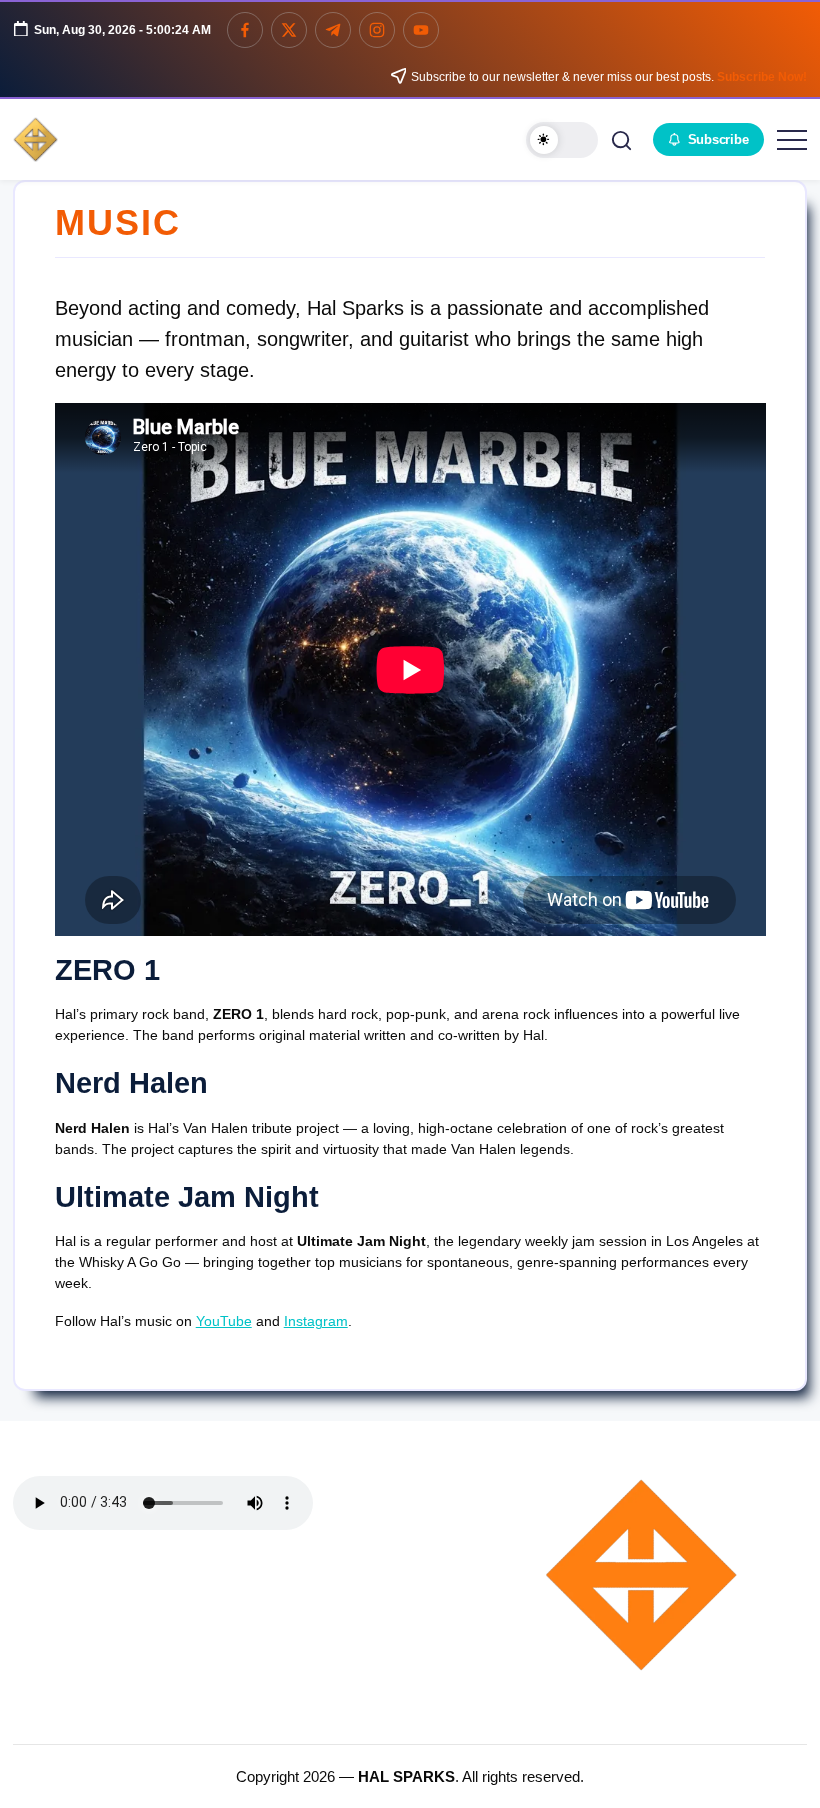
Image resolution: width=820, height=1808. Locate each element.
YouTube (224, 1321)
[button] (562, 140)
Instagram (316, 1321)
